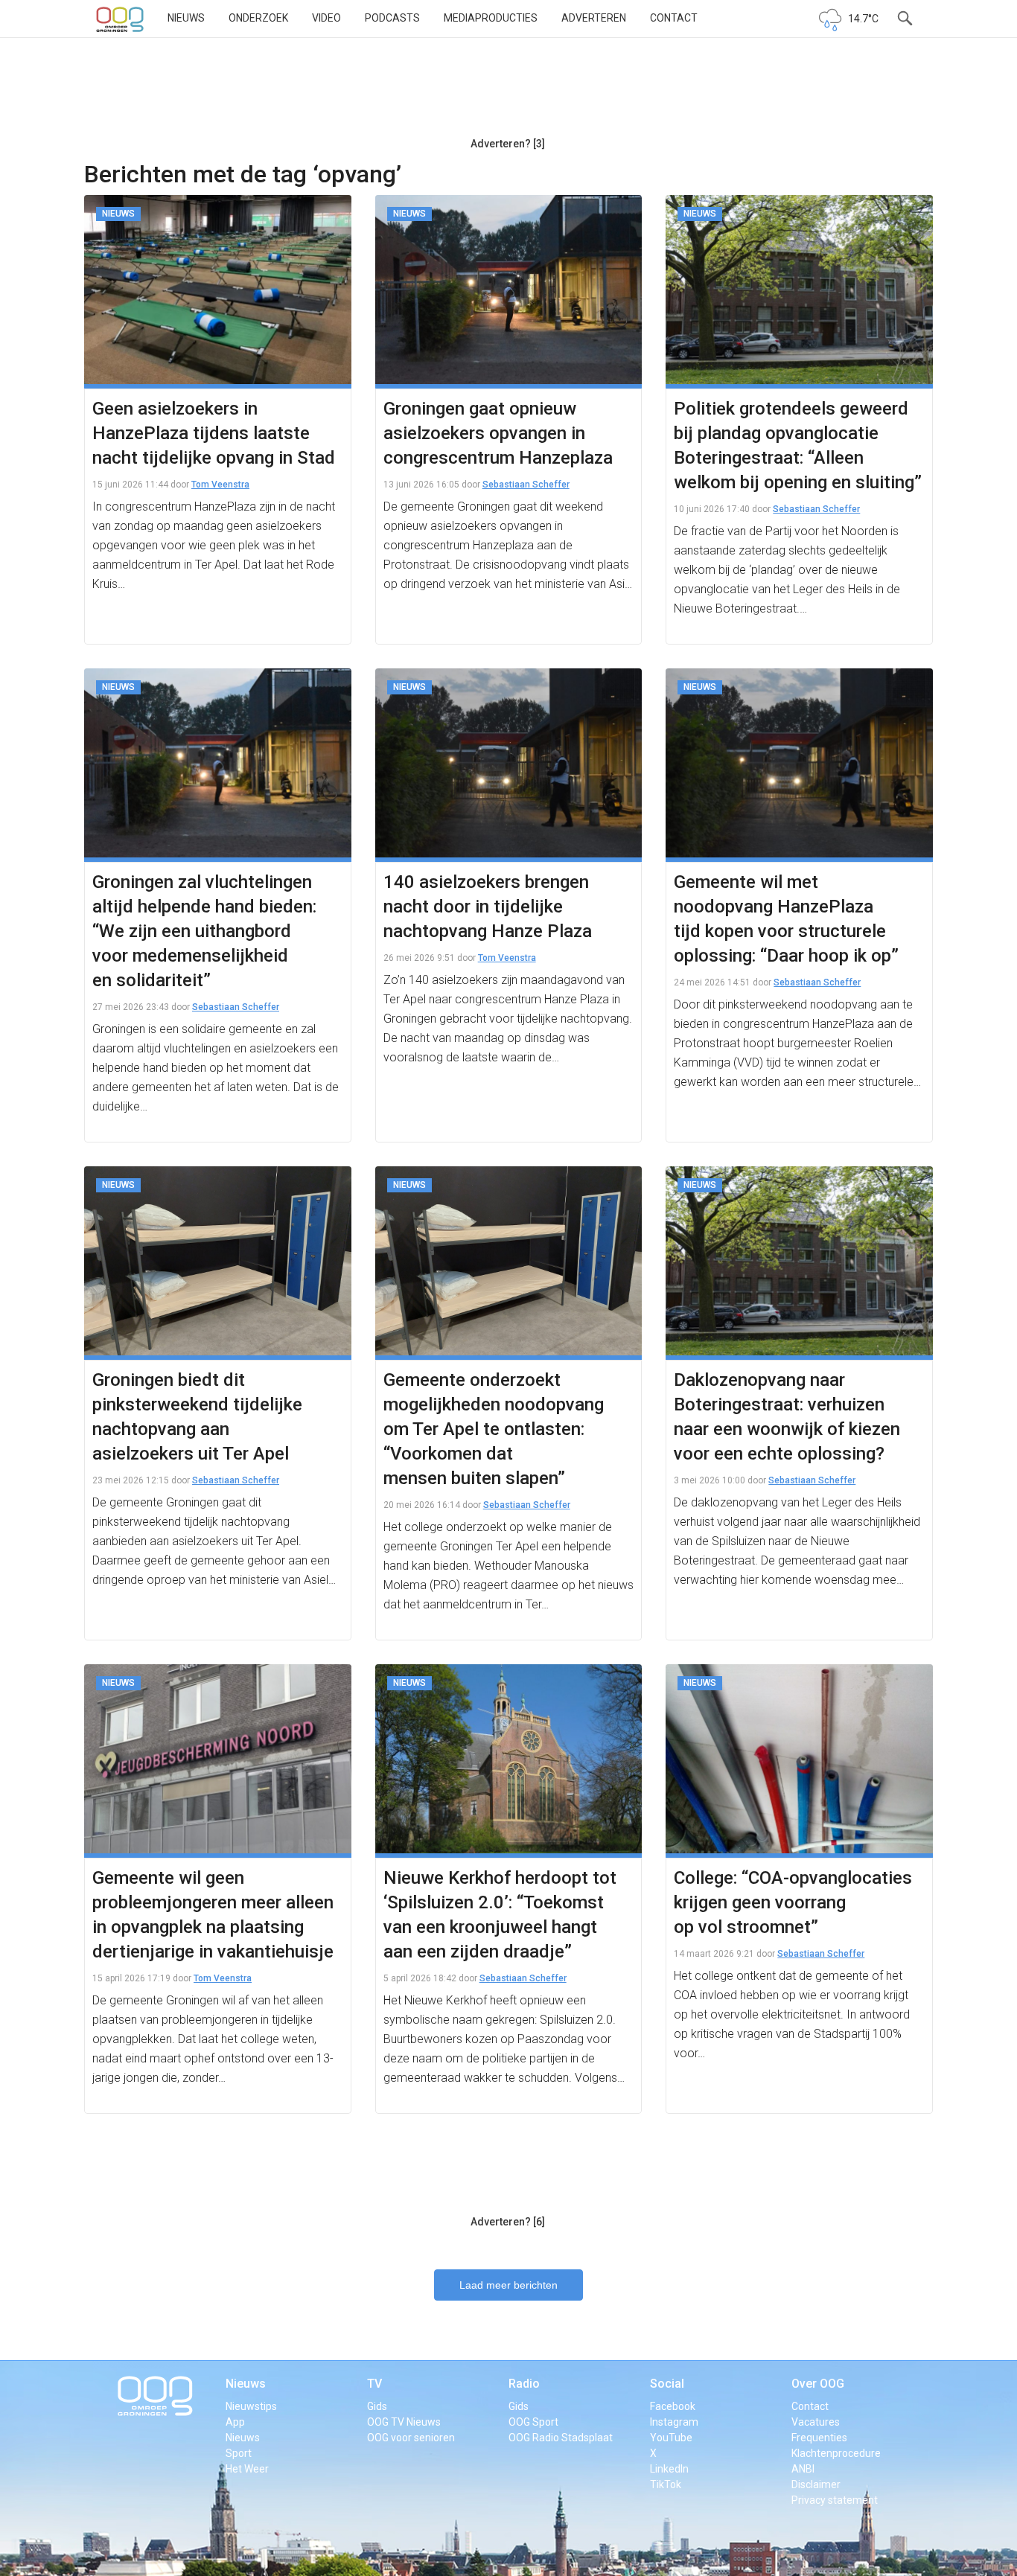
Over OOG (818, 2384)
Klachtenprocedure (836, 2453)
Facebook (673, 2406)
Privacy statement (835, 2500)
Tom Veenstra (220, 485)
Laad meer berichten (508, 2285)
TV (374, 2384)
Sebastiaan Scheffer (526, 485)
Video (326, 18)
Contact (674, 18)
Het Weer (247, 2469)
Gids (377, 2406)
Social (667, 2384)
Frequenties (819, 2438)
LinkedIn (669, 2469)
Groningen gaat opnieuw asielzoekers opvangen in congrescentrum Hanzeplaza (498, 433)
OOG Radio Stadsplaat (561, 2438)
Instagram (674, 2422)
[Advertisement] (508, 93)
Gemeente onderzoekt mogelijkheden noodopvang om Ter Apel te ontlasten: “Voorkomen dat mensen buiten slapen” (494, 1429)
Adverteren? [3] (508, 144)
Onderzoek (258, 18)
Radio (524, 2384)
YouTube (671, 2438)
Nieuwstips (251, 2406)
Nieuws (186, 18)
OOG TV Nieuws (404, 2422)
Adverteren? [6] (508, 2222)
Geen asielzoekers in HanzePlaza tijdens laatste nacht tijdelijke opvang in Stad (214, 433)
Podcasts (392, 18)
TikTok (666, 2484)
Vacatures (816, 2422)
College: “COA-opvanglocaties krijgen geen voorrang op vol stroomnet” (793, 1902)
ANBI (803, 2469)
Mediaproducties (491, 18)
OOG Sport (533, 2422)
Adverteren (594, 18)
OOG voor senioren (411, 2438)
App (235, 2422)
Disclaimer (816, 2484)
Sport (239, 2453)
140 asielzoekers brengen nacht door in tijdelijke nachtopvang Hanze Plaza (488, 907)
